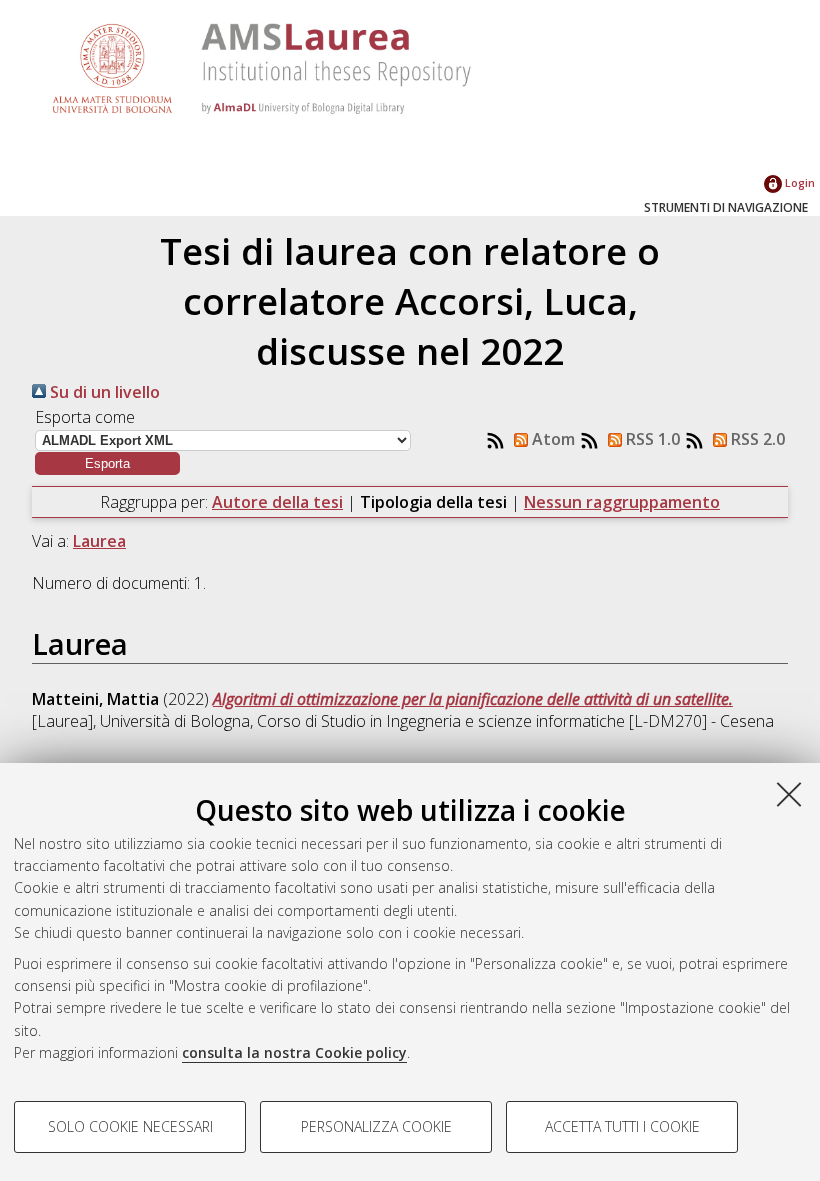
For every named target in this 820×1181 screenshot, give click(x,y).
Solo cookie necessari (130, 1126)
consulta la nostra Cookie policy (294, 1052)
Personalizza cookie (376, 1126)
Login (798, 182)
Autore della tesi (277, 502)
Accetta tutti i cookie (622, 1126)
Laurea (99, 541)
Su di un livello (103, 392)
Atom (551, 439)
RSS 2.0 (756, 439)
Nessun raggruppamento (622, 502)
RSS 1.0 (651, 439)
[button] (107, 463)
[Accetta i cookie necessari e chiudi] (789, 794)
